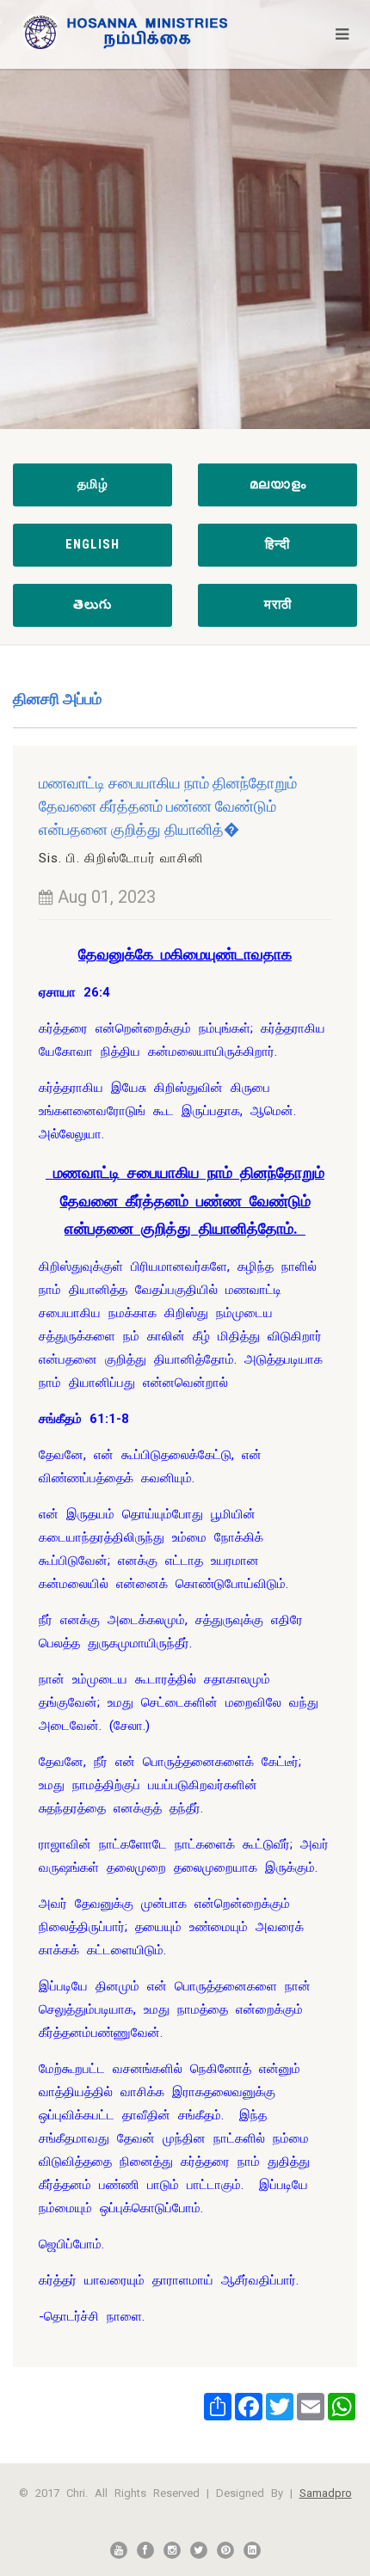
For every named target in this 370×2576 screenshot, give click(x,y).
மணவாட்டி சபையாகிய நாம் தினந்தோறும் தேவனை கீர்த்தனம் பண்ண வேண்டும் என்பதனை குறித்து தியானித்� (168, 806)
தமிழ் (93, 484)
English (92, 544)
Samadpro (326, 2493)
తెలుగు (92, 604)
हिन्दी (277, 544)
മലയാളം (278, 484)
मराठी (278, 604)
